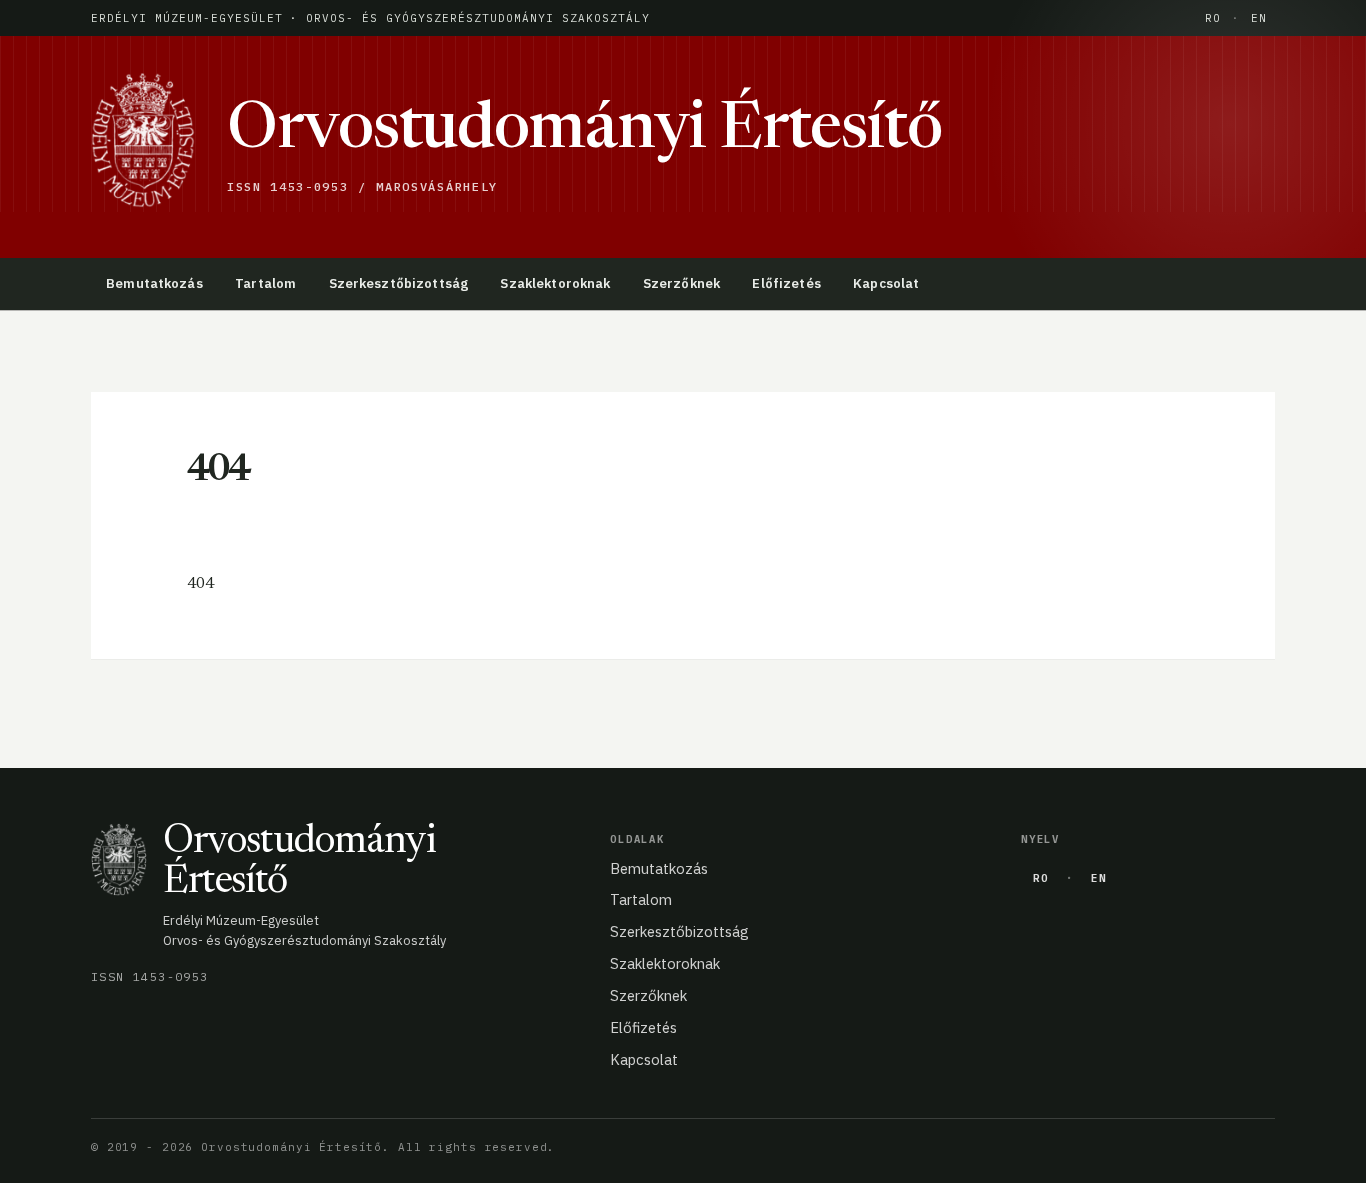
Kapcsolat (886, 283)
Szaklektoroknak (555, 283)
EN (1259, 18)
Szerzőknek (681, 283)
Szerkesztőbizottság (399, 283)
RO (1213, 18)
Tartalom (265, 283)
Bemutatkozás (154, 283)
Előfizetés (786, 283)
